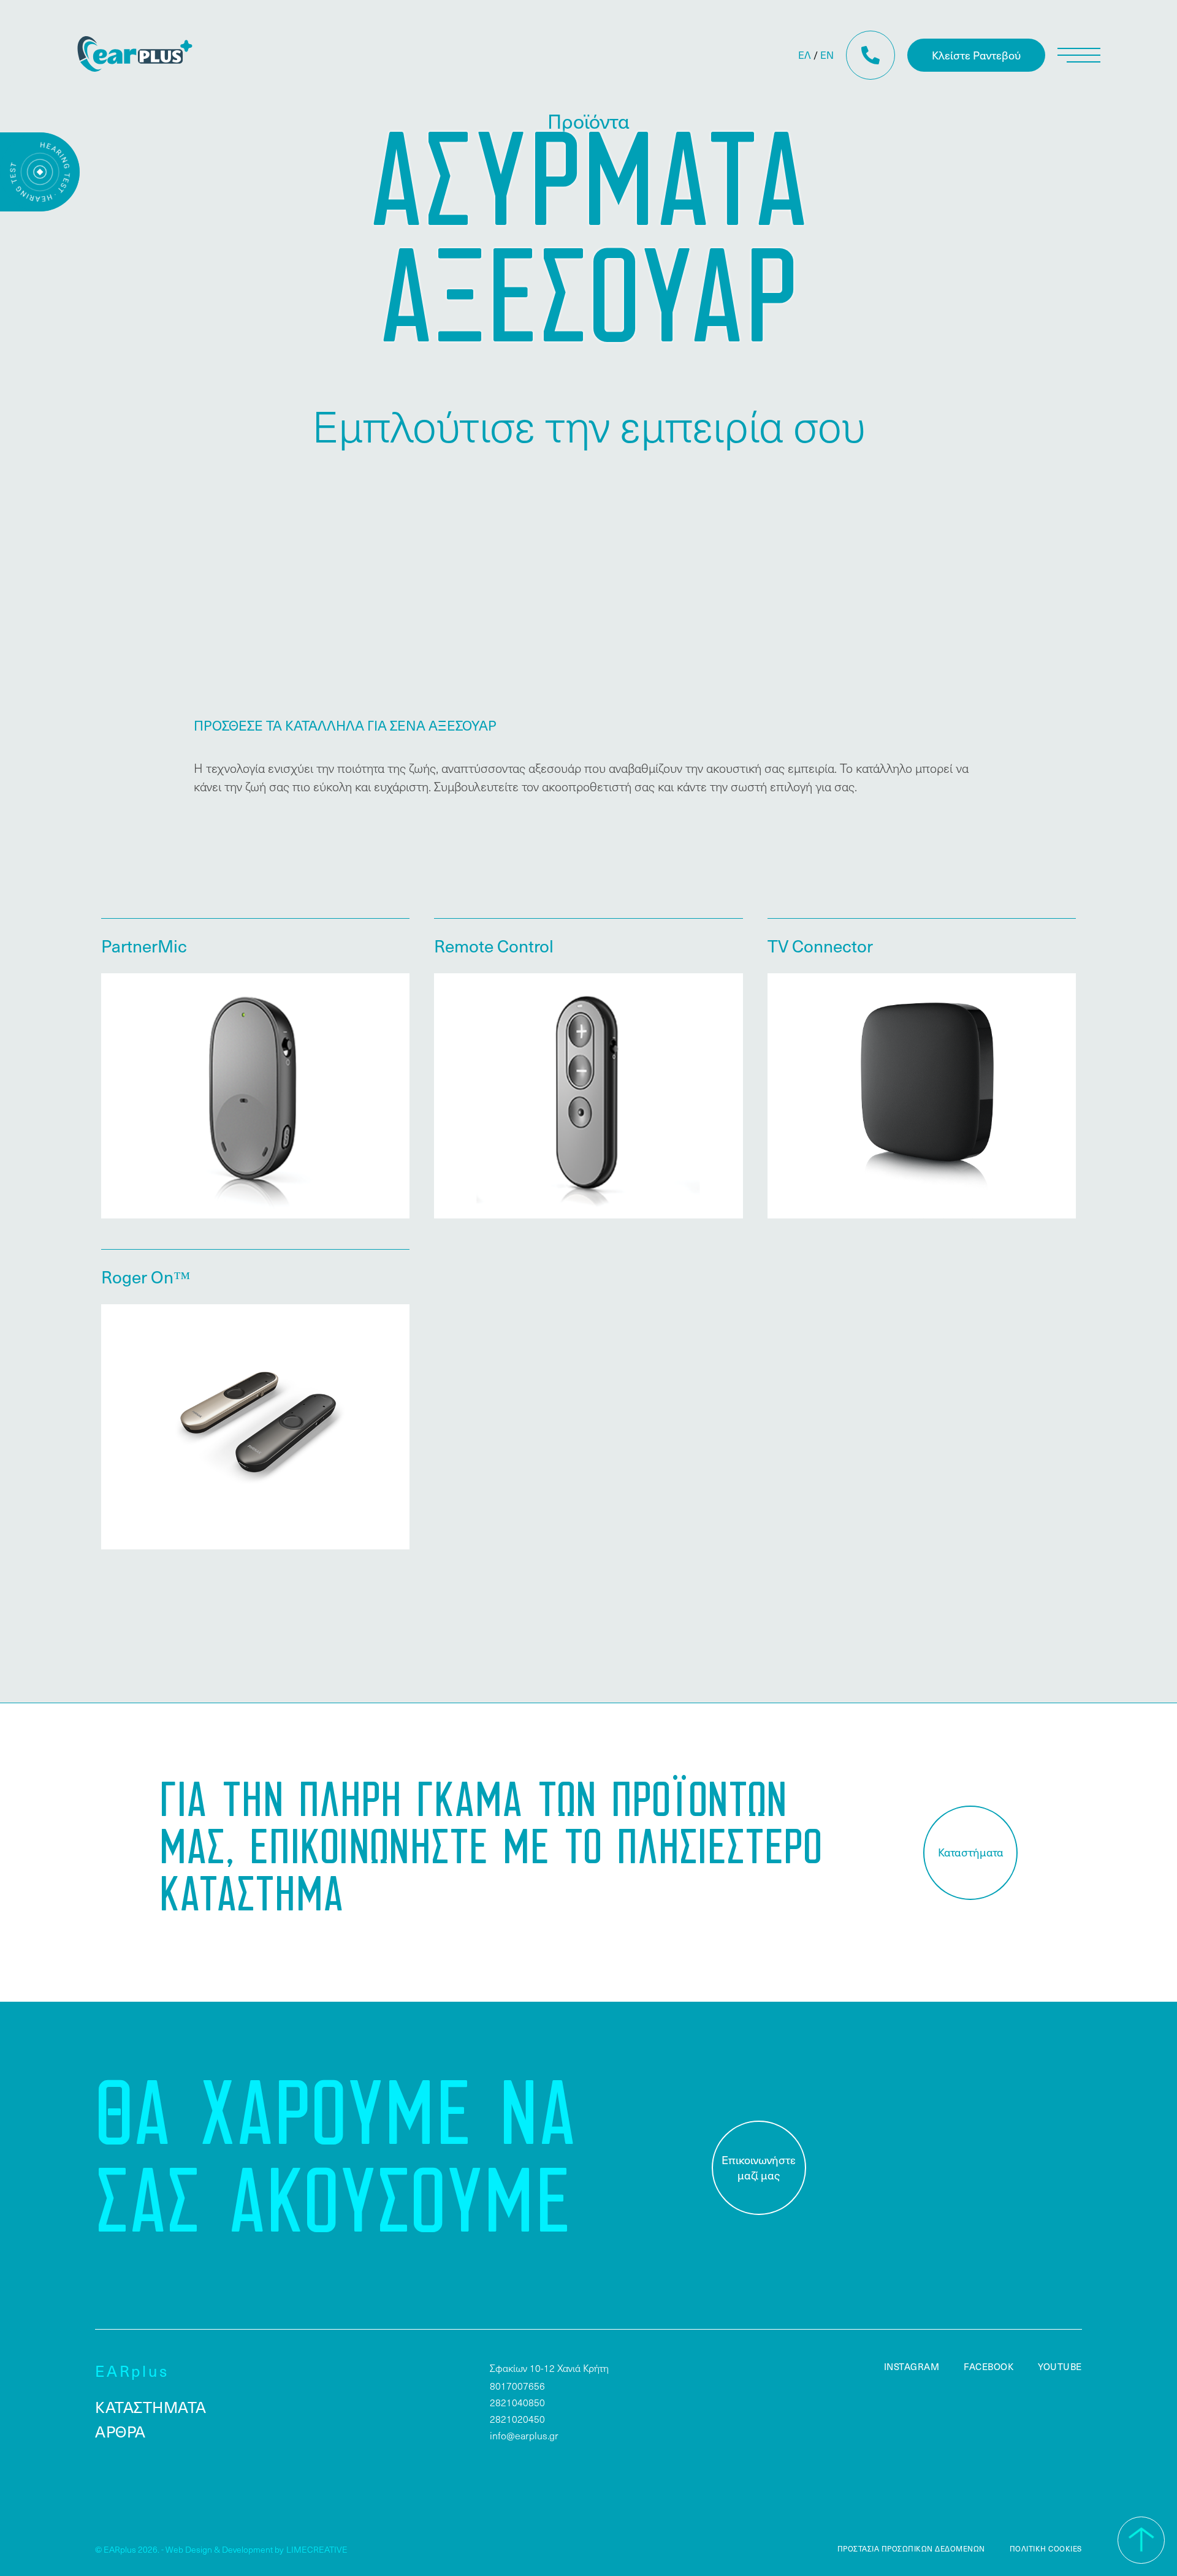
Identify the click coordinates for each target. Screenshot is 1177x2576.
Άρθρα (120, 2431)
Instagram (912, 2366)
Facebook (988, 2366)
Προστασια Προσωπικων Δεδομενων (911, 2548)
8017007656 (517, 2386)
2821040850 (517, 2402)
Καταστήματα (971, 1852)
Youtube (1060, 2366)
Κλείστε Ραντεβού (976, 55)
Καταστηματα (151, 2407)
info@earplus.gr (524, 2435)
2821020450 (517, 2419)
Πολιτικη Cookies (1046, 2548)
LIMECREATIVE (317, 2549)
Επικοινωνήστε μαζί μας (759, 2167)
